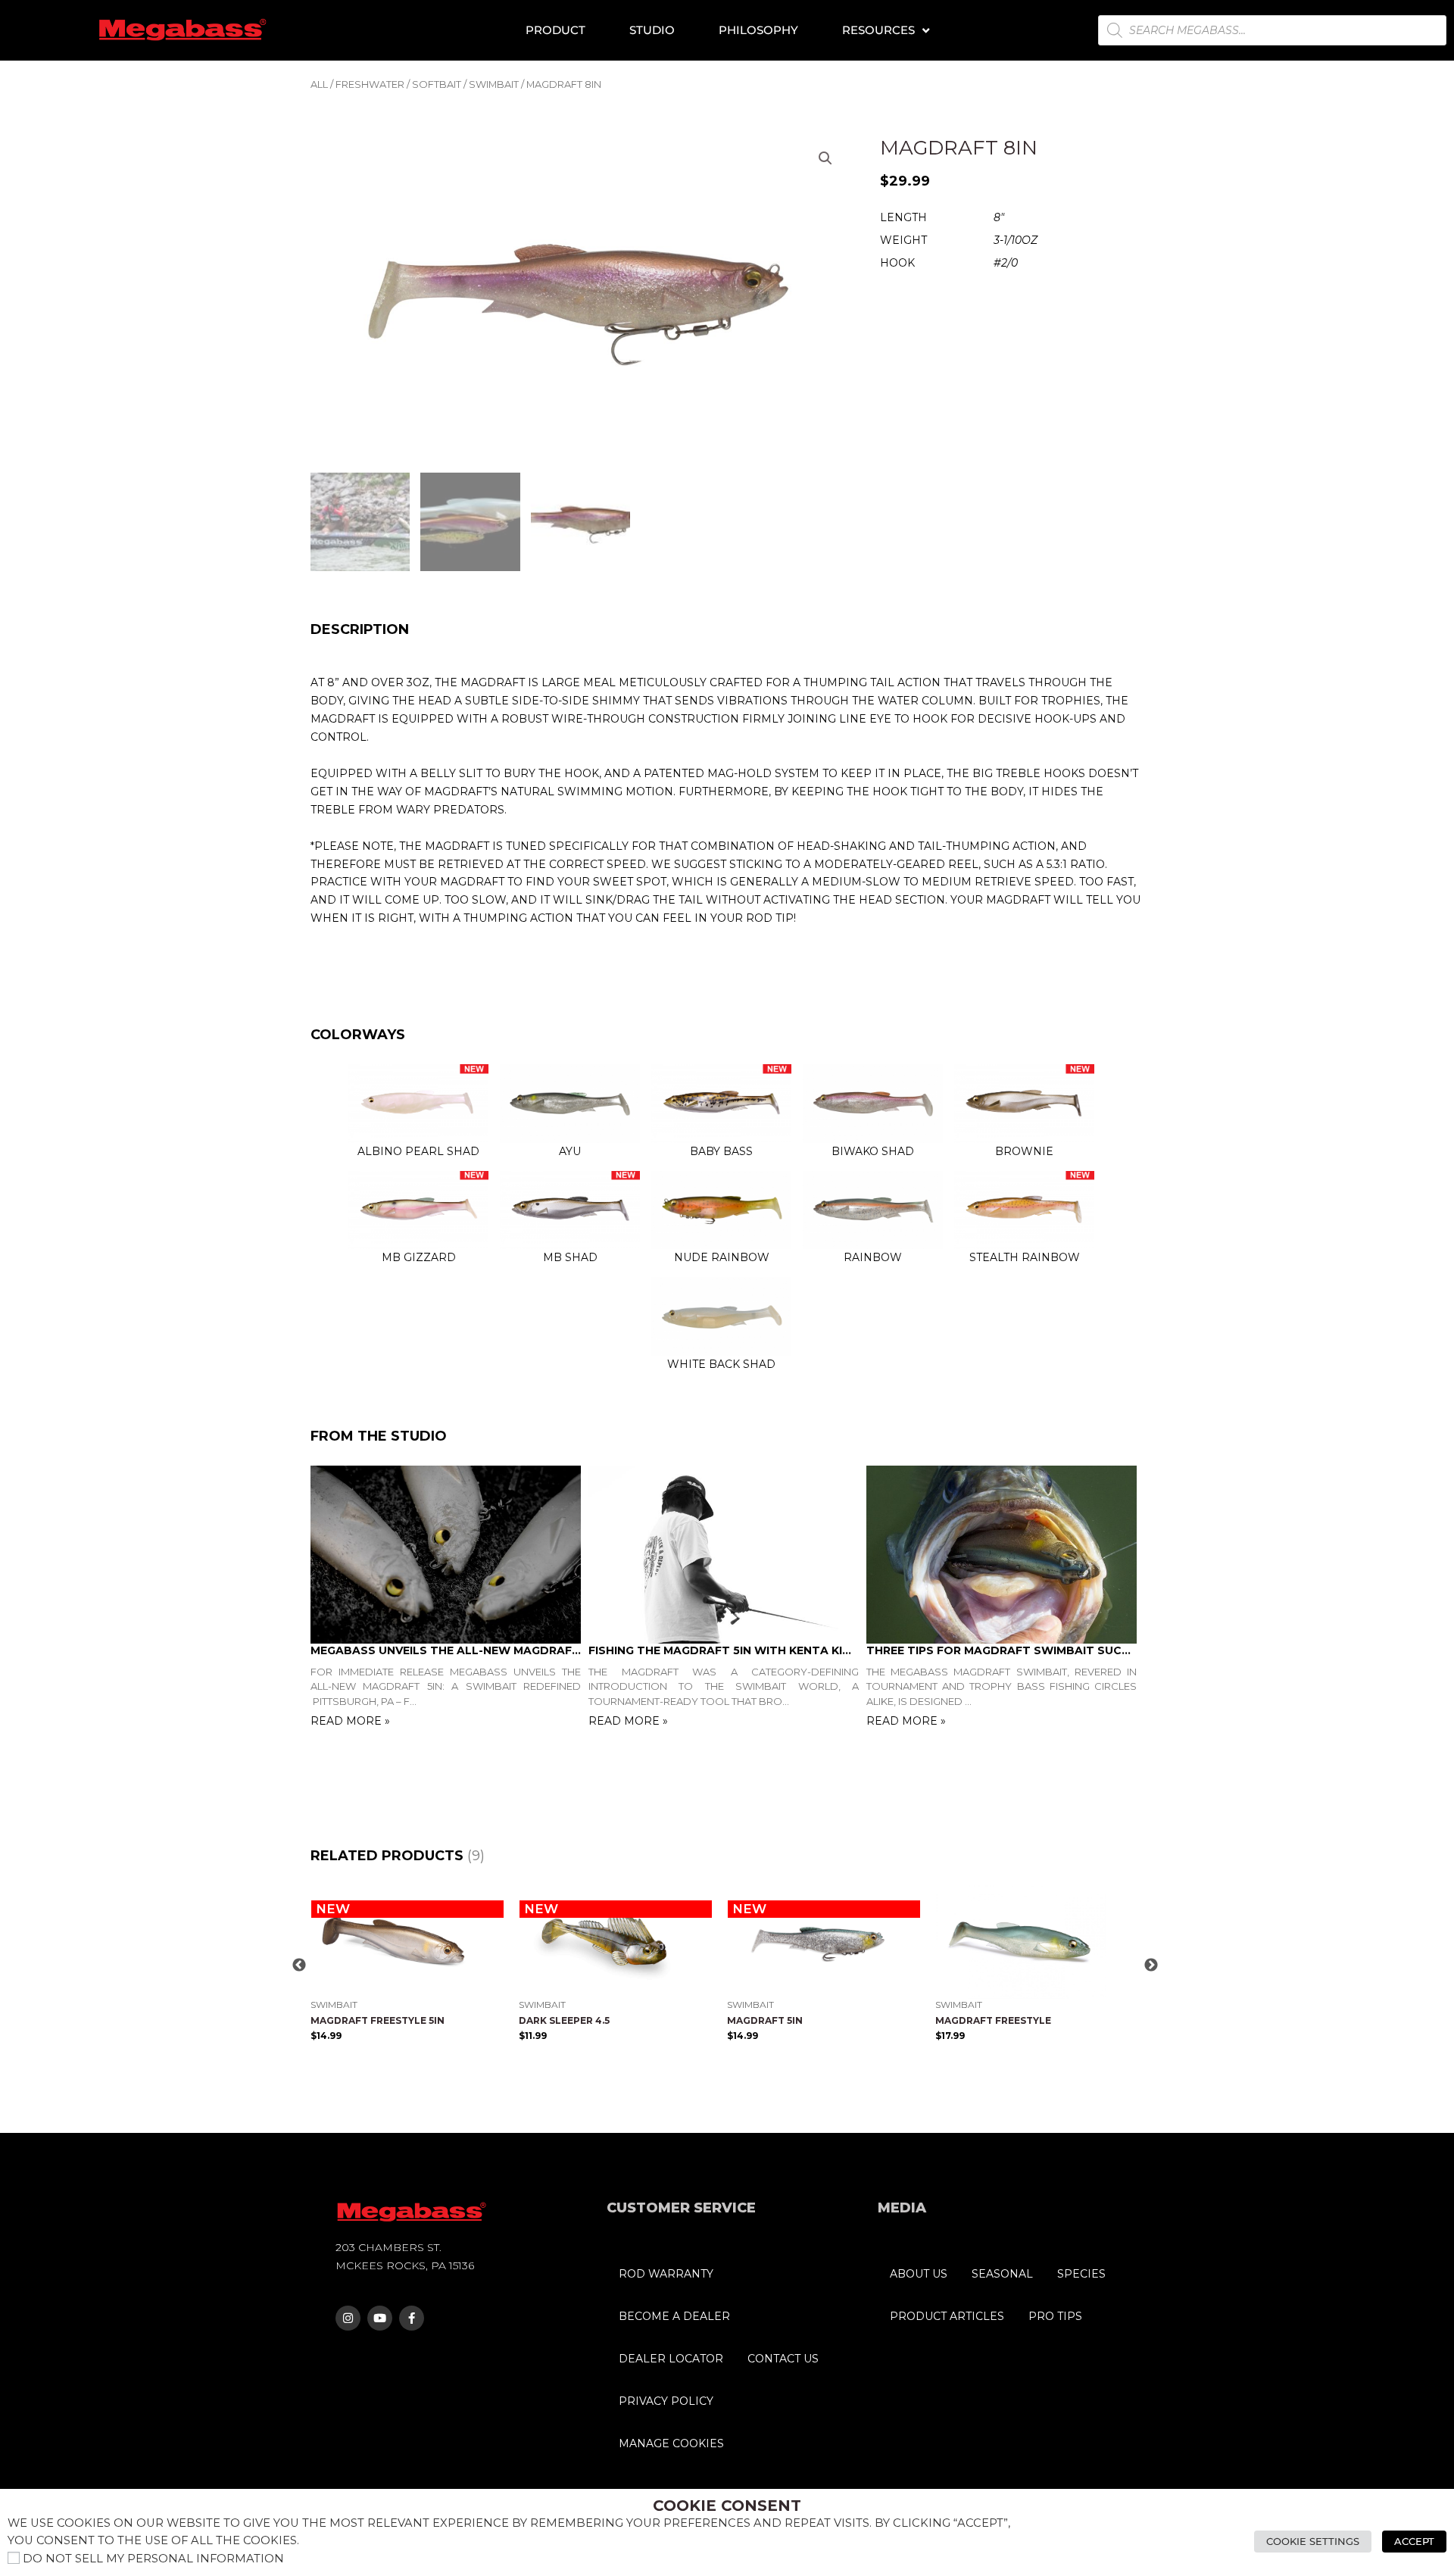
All (319, 84)
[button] (825, 158)
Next (1151, 1966)
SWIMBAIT (494, 84)
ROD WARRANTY (666, 2274)
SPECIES (1081, 2274)
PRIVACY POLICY (666, 2401)
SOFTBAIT (437, 84)
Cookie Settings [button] (1313, 2541)
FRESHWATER (370, 84)
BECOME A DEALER (674, 2316)
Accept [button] (1414, 2541)
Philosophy (758, 30)
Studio (652, 30)
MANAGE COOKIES (671, 2443)
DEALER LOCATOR (671, 2359)
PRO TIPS (1055, 2316)
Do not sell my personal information (153, 2559)
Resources (878, 30)
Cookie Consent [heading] (727, 2506)
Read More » (350, 1721)
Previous (299, 1966)
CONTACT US (783, 2359)
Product (555, 30)
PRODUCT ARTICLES (947, 2316)
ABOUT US (919, 2274)
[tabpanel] (449, 1599)
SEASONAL (1002, 2274)
